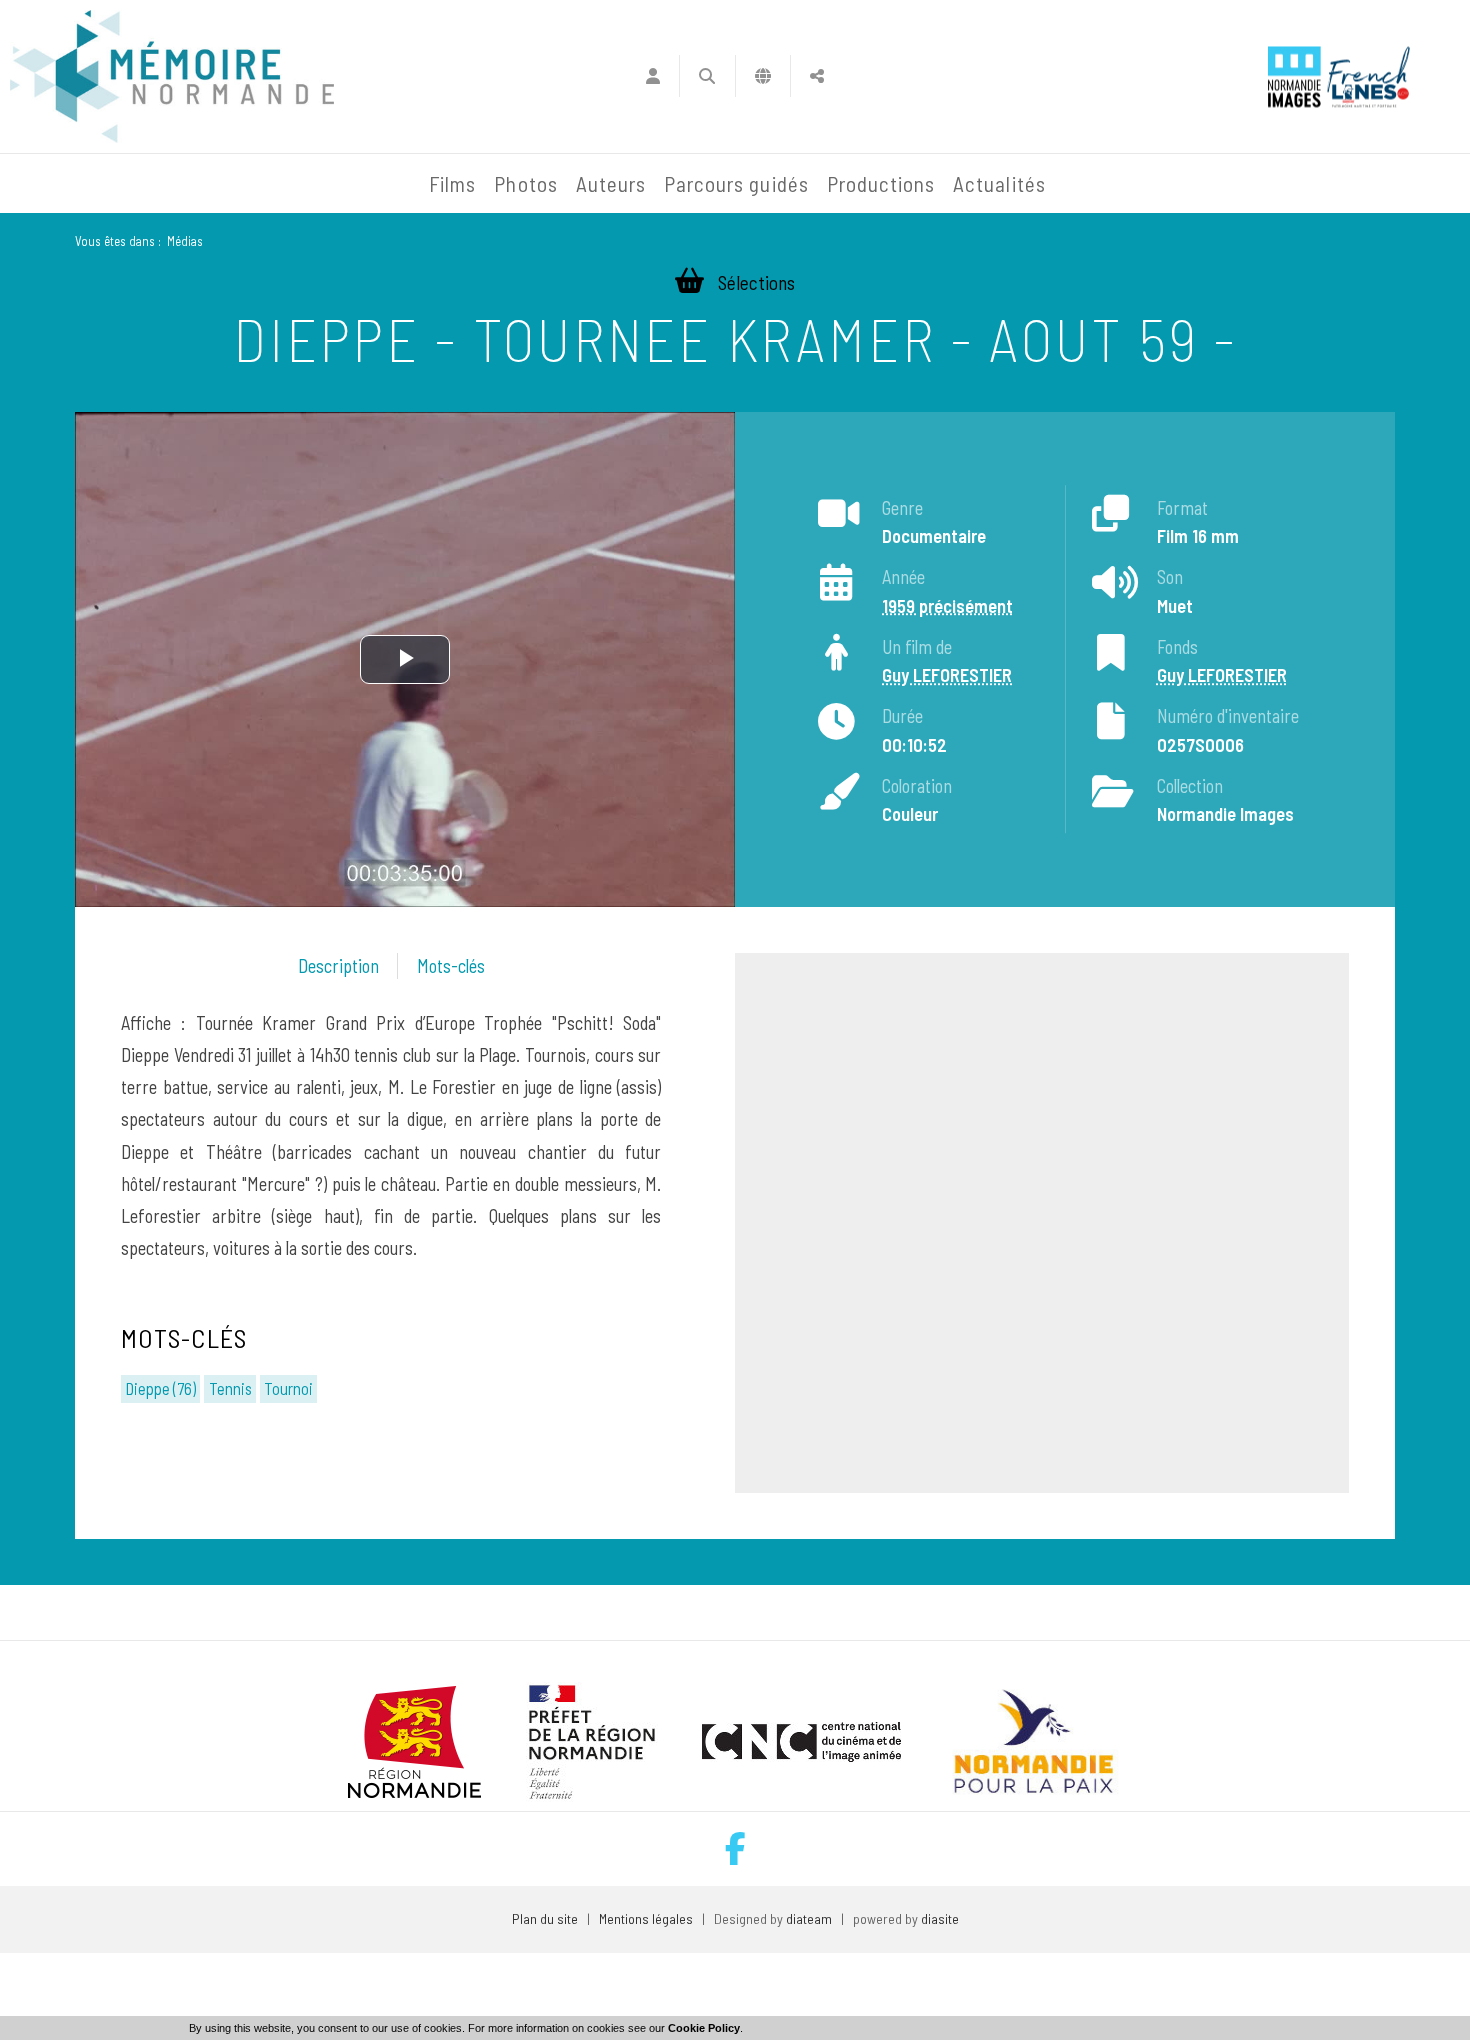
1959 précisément (947, 606)
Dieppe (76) (160, 1388)
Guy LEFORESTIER (947, 676)
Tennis (230, 1388)
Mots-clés (451, 966)
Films (452, 183)
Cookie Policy (704, 2028)
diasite (940, 1918)
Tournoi (288, 1388)
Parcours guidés (736, 183)
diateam (809, 1918)
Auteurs (611, 183)
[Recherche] (707, 76)
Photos (525, 183)
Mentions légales (646, 1918)
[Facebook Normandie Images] (735, 1848)
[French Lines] (1368, 76)
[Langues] (763, 76)
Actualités (999, 183)
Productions (881, 183)
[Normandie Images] (1294, 76)
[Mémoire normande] (172, 76)
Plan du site (545, 1918)
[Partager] (817, 76)
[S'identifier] (652, 76)
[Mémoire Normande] (204, 184)
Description (338, 966)
